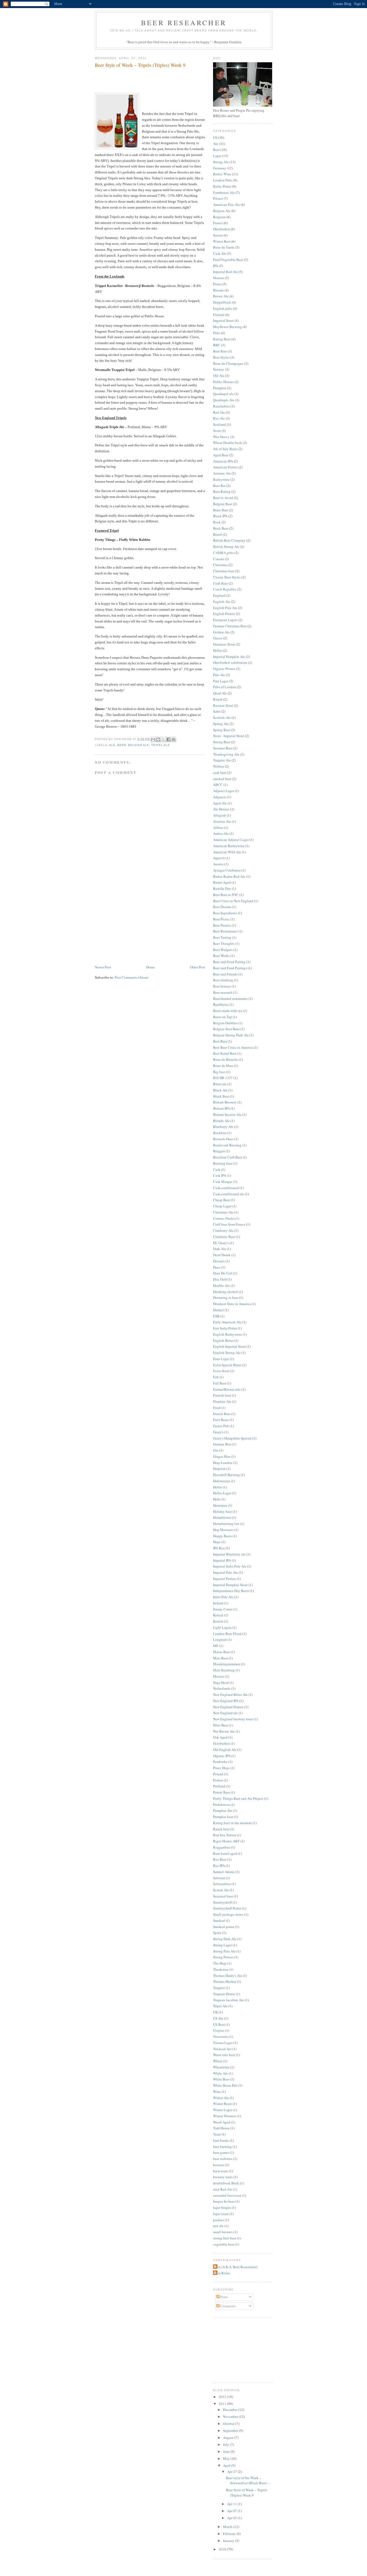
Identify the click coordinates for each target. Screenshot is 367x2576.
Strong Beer (222, 742)
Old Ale (219, 376)
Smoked (219, 1921)
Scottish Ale (222, 717)
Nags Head (221, 1682)
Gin (216, 1450)
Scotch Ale (221, 1890)
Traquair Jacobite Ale (229, 2000)
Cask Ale (220, 253)
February (230, 2534)
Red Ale (219, 412)
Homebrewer (222, 1517)
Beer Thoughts (224, 943)
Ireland (218, 1603)
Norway (219, 369)
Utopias (219, 2030)
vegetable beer (224, 2244)
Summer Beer (223, 748)
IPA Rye (219, 1548)
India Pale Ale (223, 1597)
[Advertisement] (135, 927)
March (228, 2527)
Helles (218, 650)
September (231, 2431)
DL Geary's (221, 1243)
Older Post (197, 967)
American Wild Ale (227, 852)
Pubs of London (225, 687)
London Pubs (223, 180)
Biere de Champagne (228, 363)
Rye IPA (219, 1865)
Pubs (217, 333)
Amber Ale (221, 833)
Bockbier (220, 1133)
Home (150, 967)
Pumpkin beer (223, 1817)
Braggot (219, 1151)
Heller (217, 1487)
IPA (216, 266)
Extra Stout (221, 1371)
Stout (217, 431)
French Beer (222, 1414)
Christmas (220, 565)
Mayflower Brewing (227, 327)
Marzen (219, 278)
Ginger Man (222, 1456)
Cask (217, 1169)
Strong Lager (222, 1945)
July (226, 2444)
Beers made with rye (228, 1011)
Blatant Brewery (225, 1102)
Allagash (220, 815)
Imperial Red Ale (225, 272)
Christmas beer (224, 571)
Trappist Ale (222, 760)
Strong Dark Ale (225, 1939)
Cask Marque (223, 1182)
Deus (217, 1267)
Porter (217, 284)
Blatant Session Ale (227, 1114)
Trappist (219, 1988)
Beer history (222, 986)
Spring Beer (222, 730)
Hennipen (220, 1505)
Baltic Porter (222, 186)
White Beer (221, 2079)
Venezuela (221, 2036)
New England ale (225, 1713)
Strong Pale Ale (224, 1951)
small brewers (223, 2232)
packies (219, 2220)
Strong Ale (221, 162)
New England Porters (228, 1707)
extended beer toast (227, 2195)
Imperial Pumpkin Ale (229, 657)
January (229, 2541)
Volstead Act (222, 2049)
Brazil (217, 534)
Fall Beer (220, 1383)
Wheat (218, 2061)
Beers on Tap (222, 1017)
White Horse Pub (225, 2085)
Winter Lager (223, 2110)
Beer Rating (222, 491)
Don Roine (222, 2273)
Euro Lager (221, 1359)
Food (217, 1408)
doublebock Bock (226, 2183)
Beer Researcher (184, 23)
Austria (218, 864)
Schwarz (219, 1878)
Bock (217, 522)
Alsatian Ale (222, 821)
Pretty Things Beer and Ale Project (238, 1798)
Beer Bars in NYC (226, 895)
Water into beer (224, 2055)
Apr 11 (232, 2504)
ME (216, 1646)
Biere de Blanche (226, 1059)
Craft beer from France (229, 1224)
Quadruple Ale (224, 400)
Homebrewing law (226, 1524)
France (218, 223)
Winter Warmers (225, 2116)
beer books (221, 2140)
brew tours (221, 2171)
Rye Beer (220, 1859)
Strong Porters (223, 1957)
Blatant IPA (221, 1108)
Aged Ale (220, 803)
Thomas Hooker (225, 1981)
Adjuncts (220, 797)
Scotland (220, 424)
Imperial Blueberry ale (229, 1554)
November (231, 2417)
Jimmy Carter (223, 1609)
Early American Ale (227, 1322)
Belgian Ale (139, 745)
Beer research (223, 992)
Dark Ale (220, 1249)
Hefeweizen (222, 1481)
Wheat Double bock (228, 443)
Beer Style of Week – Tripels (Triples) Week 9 (140, 65)
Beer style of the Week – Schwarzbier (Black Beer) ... (248, 2480)
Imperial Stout (223, 320)
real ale (218, 2226)
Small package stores (228, 1914)
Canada (219, 559)
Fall (216, 1377)
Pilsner (218, 198)
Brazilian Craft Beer (228, 1157)
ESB (216, 1316)
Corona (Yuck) (224, 1218)
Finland (219, 315)
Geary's (218, 1432)
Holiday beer (222, 1511)
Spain (217, 1933)
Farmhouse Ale (224, 192)
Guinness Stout (224, 644)
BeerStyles (221, 1004)
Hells (217, 1499)
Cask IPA (220, 1175)
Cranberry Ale (223, 1230)
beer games (221, 2152)
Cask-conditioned (226, 1188)
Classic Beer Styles (227, 577)
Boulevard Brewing (227, 1145)
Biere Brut (221, 510)
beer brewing (222, 2147)
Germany (220, 168)
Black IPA (220, 516)
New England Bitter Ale (230, 1695)
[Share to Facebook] (168, 739)
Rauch (218, 699)
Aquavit (219, 858)
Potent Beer (222, 1792)
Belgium (219, 217)
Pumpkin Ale (223, 1810)
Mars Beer (220, 1658)
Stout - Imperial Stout (229, 736)
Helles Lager (222, 1493)
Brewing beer (223, 1163)
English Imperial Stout (229, 1346)
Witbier (219, 766)
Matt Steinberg (224, 1670)
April (227, 2465)
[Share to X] (163, 739)
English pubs (223, 308)
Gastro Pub (221, 1426)
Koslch (218, 1621)
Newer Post (103, 967)
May (227, 2458)
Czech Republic (225, 589)
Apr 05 (232, 2518)
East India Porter (225, 1328)
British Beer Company (229, 540)
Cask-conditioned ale (229, 1194)
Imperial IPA (222, 1560)
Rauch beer (221, 1829)
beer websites (223, 2159)
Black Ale (220, 1090)
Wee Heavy (221, 437)
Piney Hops (221, 1768)
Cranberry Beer (224, 1237)
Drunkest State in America (232, 1304)
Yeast (217, 2134)
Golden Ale (221, 632)
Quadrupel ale (223, 394)
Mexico (219, 1676)
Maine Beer (222, 1652)
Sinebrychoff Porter (227, 1908)
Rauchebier (221, 406)
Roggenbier (222, 1847)
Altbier (218, 828)
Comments (228, 2306)
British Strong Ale (226, 546)
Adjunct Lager (224, 791)
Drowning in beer (226, 1298)
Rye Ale (219, 418)
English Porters (224, 614)
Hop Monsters (223, 1530)
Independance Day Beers (231, 1591)
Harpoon (219, 1469)
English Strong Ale (227, 1353)
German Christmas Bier (230, 626)
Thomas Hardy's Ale (228, 1976)
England (219, 595)
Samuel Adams (224, 1872)
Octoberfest (221, 1743)
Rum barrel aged (225, 1853)
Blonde (218, 290)
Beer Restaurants (225, 931)
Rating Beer (222, 339)
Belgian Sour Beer (226, 1029)
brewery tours (223, 2177)
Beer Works (221, 956)
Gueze (218, 638)
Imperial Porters (224, 1579)
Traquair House (224, 1994)
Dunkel (218, 1310)
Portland (219, 1786)
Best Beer (220, 1041)
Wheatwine (221, 2067)
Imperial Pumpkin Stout (230, 1585)
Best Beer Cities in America (233, 1047)
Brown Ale (221, 296)
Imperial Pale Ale (226, 1572)
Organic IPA (222, 1756)
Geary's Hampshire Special (232, 1438)
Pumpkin (220, 388)
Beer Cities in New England (233, 901)
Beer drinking (223, 980)
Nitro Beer (221, 1725)
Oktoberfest (222, 229)
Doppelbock (222, 302)
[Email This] (153, 739)
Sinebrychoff (222, 1902)
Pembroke (220, 1762)
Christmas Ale (223, 1212)
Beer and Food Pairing (229, 962)
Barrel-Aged (222, 882)
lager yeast (221, 2214)
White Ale (220, 2073)
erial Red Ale (223, 2189)
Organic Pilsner (224, 669)
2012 (223, 2397)
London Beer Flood (227, 1634)
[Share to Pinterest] (174, 739)
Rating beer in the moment (232, 1823)
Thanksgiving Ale (226, 754)
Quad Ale (220, 693)
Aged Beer (221, 455)
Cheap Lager (222, 1206)
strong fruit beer (225, 2238)
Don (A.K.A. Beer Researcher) (236, 2267)
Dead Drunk (222, 1255)
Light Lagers (222, 1627)
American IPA (223, 461)
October (229, 2424)
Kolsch (218, 1615)
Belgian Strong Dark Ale (231, 1035)
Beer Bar (219, 486)
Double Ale (221, 1285)
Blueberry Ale (223, 1127)
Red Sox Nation (225, 1835)
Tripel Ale (160, 745)
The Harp (220, 1963)
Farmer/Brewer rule (227, 1389)
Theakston (221, 1969)
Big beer (219, 1072)
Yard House (221, 2128)
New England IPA (226, 1701)
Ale (112, 745)
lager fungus (222, 2207)
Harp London (223, 1463)
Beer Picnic (221, 919)
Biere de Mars (223, 1066)
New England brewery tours (233, 1719)
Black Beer (221, 1096)
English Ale (222, 602)
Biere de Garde (224, 247)
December (231, 2410)
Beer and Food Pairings (230, 968)
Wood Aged (222, 2122)
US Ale (218, 2018)
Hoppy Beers (222, 1536)
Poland (218, 1774)
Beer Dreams (222, 907)
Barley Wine (222, 174)
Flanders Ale (222, 1401)
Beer (122, 745)
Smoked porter (224, 1927)
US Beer (219, 2024)
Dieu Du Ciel (223, 1273)
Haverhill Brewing (226, 1475)
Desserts (219, 1261)
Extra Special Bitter (227, 1365)
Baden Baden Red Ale (229, 876)
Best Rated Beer (225, 1053)
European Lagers (225, 620)
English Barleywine (227, 1334)
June (227, 2451)
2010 (223, 2549)
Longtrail (220, 1639)
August (229, 2437)
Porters (218, 1780)
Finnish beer (222, 1395)
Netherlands (222, 1688)
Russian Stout (223, 705)
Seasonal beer (223, 1896)
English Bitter (223, 1340)
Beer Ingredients (225, 913)
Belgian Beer (223, 504)
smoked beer (222, 779)
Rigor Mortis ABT (226, 1841)
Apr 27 (232, 2472)
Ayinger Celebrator (227, 870)
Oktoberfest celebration (230, 662)
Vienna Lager (223, 2043)
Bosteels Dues (223, 1139)
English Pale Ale (225, 608)
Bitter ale (220, 1084)
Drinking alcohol (226, 1292)
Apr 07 (232, 2511)
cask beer (220, 773)
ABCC (218, 785)
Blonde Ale (221, 1121)
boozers (219, 2165)
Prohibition (221, 1805)
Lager (217, 156)
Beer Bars (220, 351)
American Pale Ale (226, 205)
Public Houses (223, 382)
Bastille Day (222, 888)
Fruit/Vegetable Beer (228, 260)
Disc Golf (220, 1279)
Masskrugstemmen (227, 1664)
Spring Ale (221, 724)
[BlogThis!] (158, 739)
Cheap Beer (222, 1200)
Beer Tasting (222, 937)
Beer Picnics (222, 925)
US (215, 137)
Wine (217, 2092)
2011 (223, 2404)
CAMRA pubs (223, 553)
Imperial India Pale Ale (230, 1566)
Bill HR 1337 (223, 1078)
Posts (224, 2297)
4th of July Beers (225, 449)
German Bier (222, 1444)
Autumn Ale (222, 473)
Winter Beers (222, 2104)
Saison (218, 235)
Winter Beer (222, 241)
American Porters (225, 467)
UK (215, 2012)
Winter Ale (221, 2098)
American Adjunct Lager (231, 840)
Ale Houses (221, 809)
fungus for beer (224, 2201)
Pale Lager (221, 681)
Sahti (217, 711)
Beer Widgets (223, 950)
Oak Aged (220, 1737)
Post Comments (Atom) (132, 977)
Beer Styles (221, 357)
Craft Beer (220, 583)
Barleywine (221, 479)
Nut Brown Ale (224, 1731)
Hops (217, 1542)
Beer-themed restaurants (230, 999)
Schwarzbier (222, 1884)
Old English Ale (225, 1750)
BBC (217, 345)
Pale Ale (219, 675)
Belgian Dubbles (225, 1023)
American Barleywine (229, 846)
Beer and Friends (225, 974)
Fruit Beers (221, 1420)
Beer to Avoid (223, 498)
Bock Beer (221, 528)
